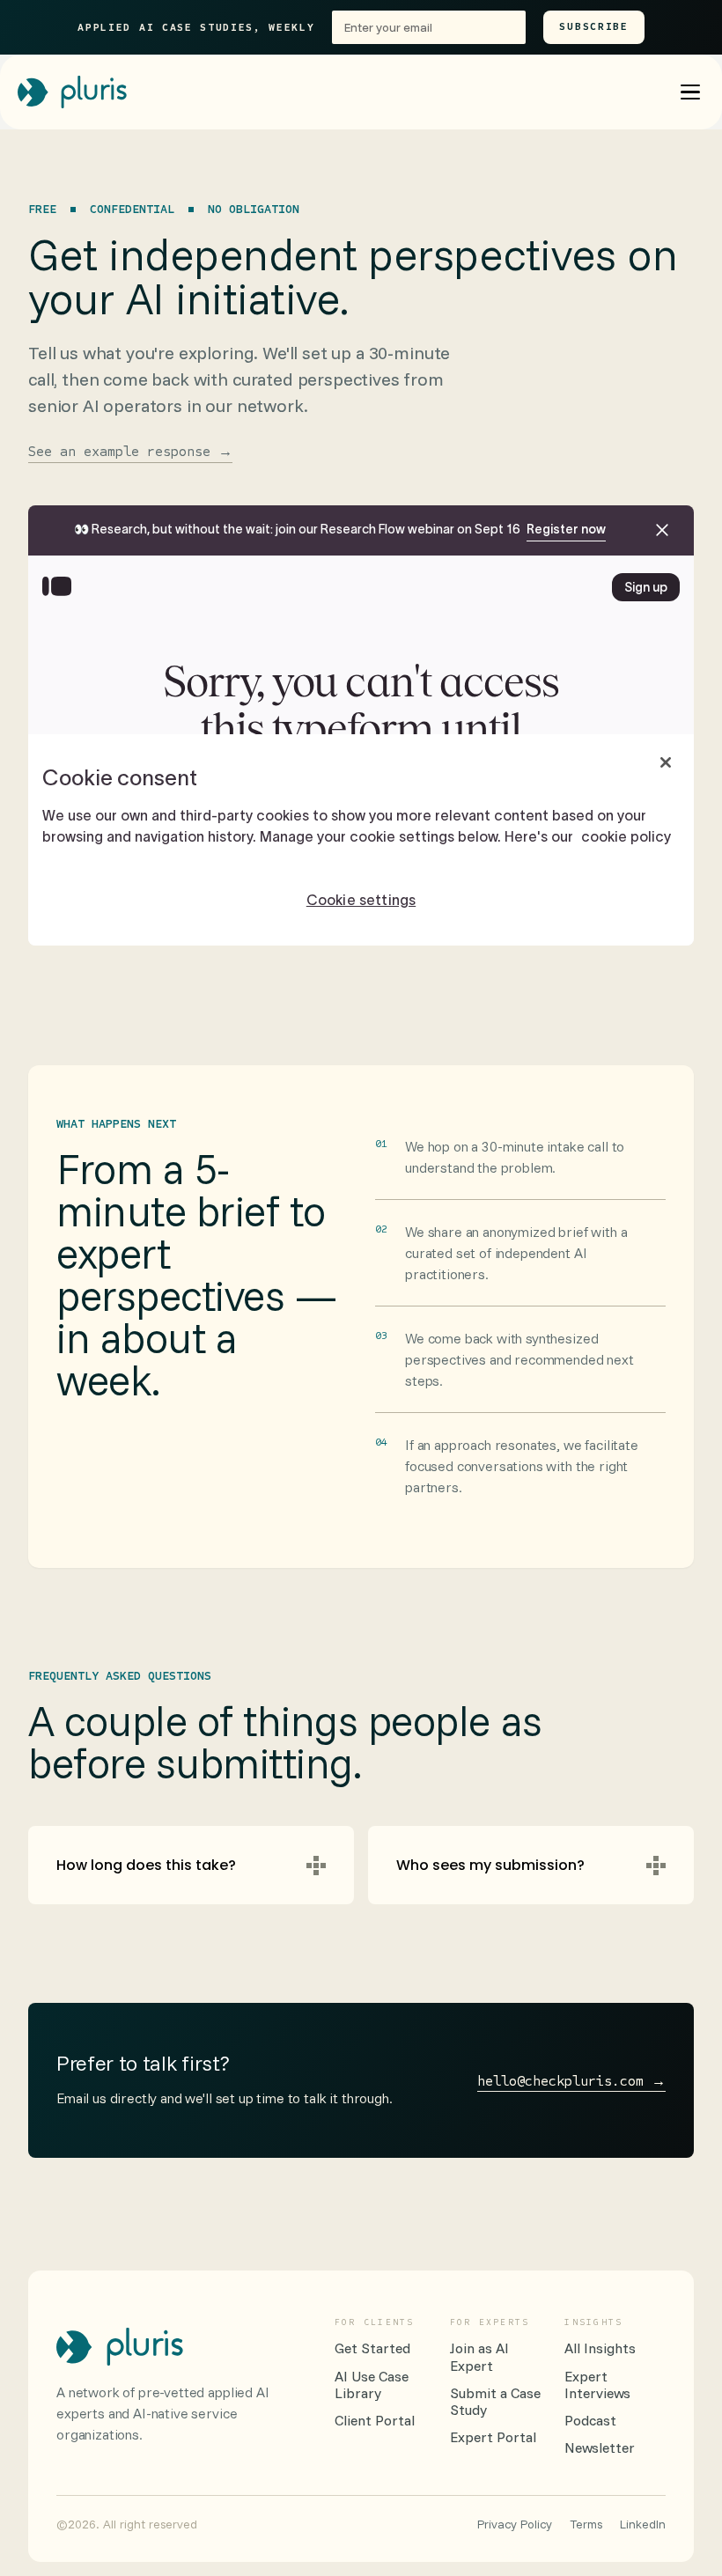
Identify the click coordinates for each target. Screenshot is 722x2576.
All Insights (600, 2348)
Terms (586, 2524)
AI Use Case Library (372, 2385)
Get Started (372, 2348)
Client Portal (375, 2421)
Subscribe (593, 26)
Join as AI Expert (479, 2357)
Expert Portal (493, 2437)
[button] (690, 92)
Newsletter (600, 2448)
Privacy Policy (515, 2524)
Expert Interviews (597, 2385)
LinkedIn (643, 2524)
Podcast (590, 2421)
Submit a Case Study (495, 2402)
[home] (72, 92)
